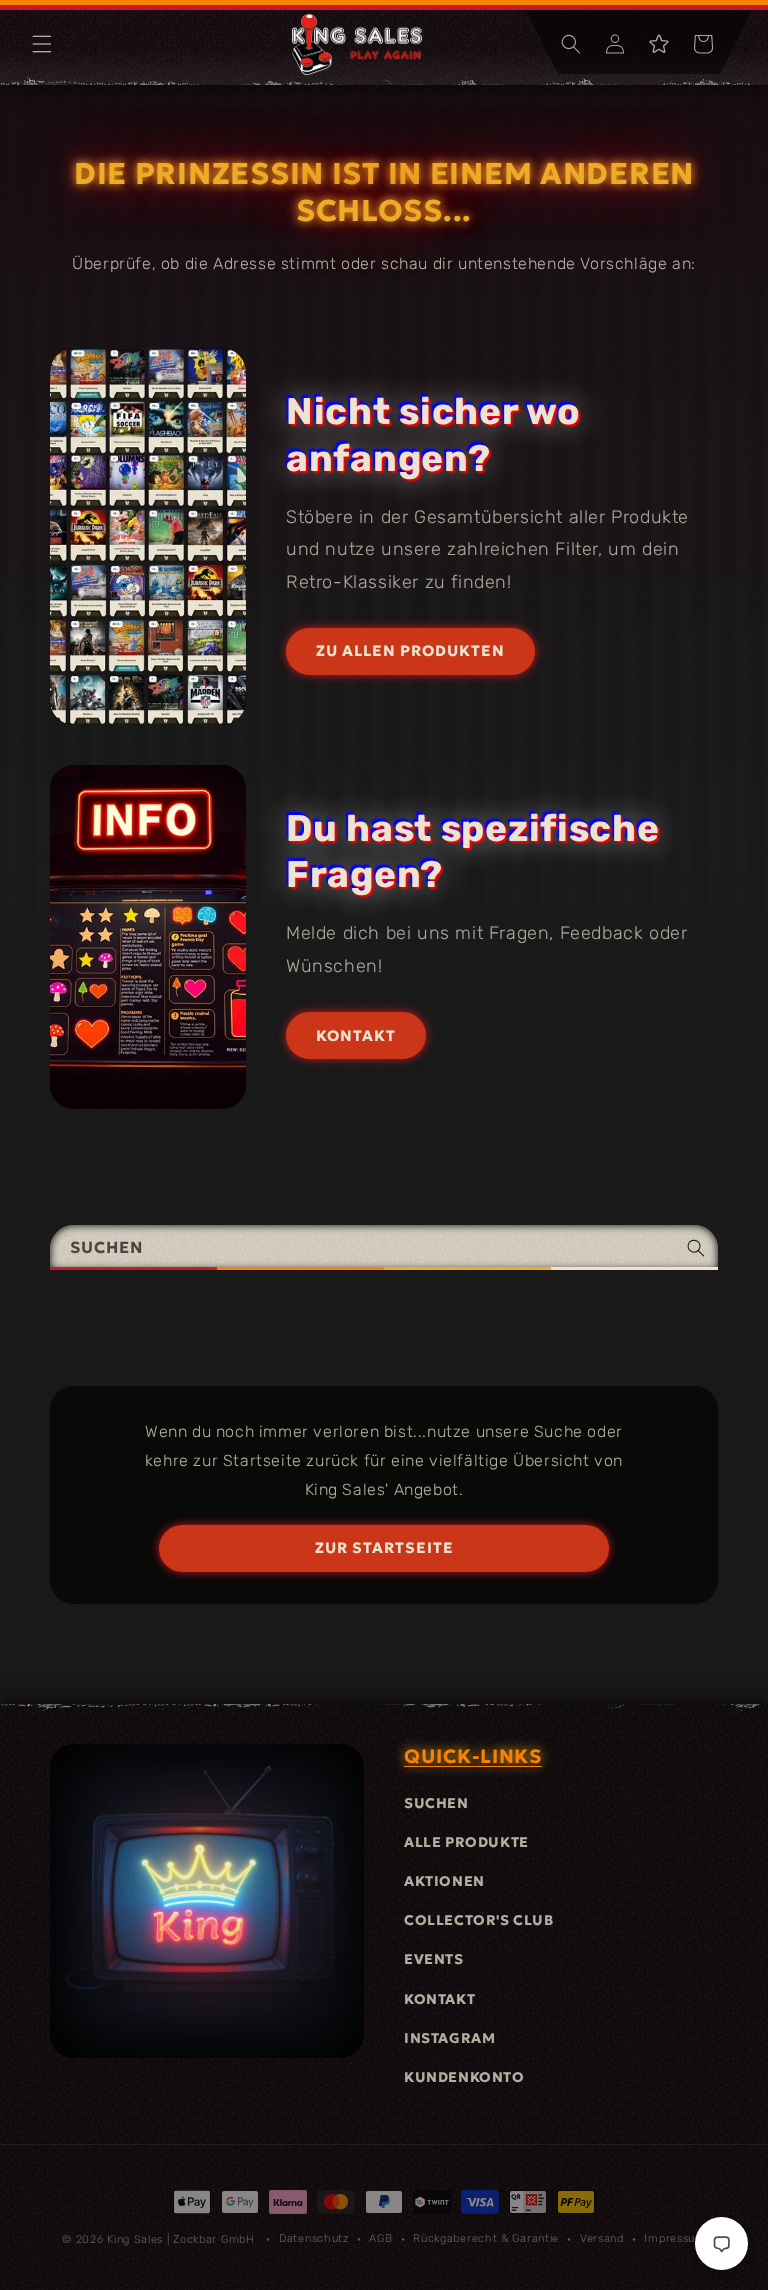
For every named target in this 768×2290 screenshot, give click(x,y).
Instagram (449, 2038)
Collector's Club (479, 1920)
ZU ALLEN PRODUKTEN (410, 650)
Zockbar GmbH (213, 2239)
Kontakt (439, 1999)
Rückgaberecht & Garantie (486, 2238)
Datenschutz (314, 2238)
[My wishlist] (659, 44)
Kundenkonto (464, 2077)
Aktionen (444, 1881)
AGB (380, 2238)
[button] (42, 44)
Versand (602, 2238)
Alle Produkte (466, 1842)
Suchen (436, 1803)
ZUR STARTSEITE (384, 1547)
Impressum (674, 2238)
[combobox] (384, 1247)
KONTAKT (356, 1035)
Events (434, 1959)
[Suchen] (696, 1247)
